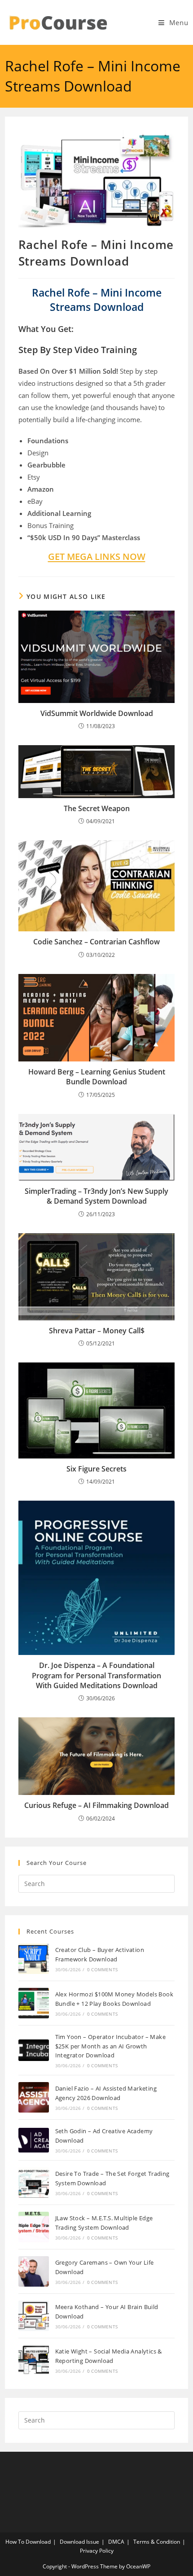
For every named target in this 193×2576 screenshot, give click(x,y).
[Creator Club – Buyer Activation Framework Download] (34, 1959)
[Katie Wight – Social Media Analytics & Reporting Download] (34, 2360)
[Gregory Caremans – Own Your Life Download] (34, 2271)
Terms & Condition (157, 2542)
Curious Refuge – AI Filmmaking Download (96, 1805)
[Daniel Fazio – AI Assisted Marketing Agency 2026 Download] (34, 2097)
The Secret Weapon (97, 808)
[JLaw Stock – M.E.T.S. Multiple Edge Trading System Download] (34, 2227)
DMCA (116, 2542)
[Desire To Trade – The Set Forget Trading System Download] (34, 2183)
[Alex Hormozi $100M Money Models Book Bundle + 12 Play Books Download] (34, 2003)
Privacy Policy (97, 2551)
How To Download (28, 2542)
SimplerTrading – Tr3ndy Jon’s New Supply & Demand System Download (96, 1196)
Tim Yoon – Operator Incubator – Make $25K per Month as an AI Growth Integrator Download (110, 2046)
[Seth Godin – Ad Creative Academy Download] (34, 2140)
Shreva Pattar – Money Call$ (97, 1331)
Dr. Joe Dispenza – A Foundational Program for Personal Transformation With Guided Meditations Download (96, 1675)
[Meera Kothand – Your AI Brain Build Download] (34, 2316)
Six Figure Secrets (96, 1469)
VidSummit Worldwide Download (97, 713)
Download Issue (79, 2542)
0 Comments (102, 1969)
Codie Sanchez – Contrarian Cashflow (96, 942)
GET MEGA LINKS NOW (97, 557)
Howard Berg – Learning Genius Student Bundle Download (97, 1077)
